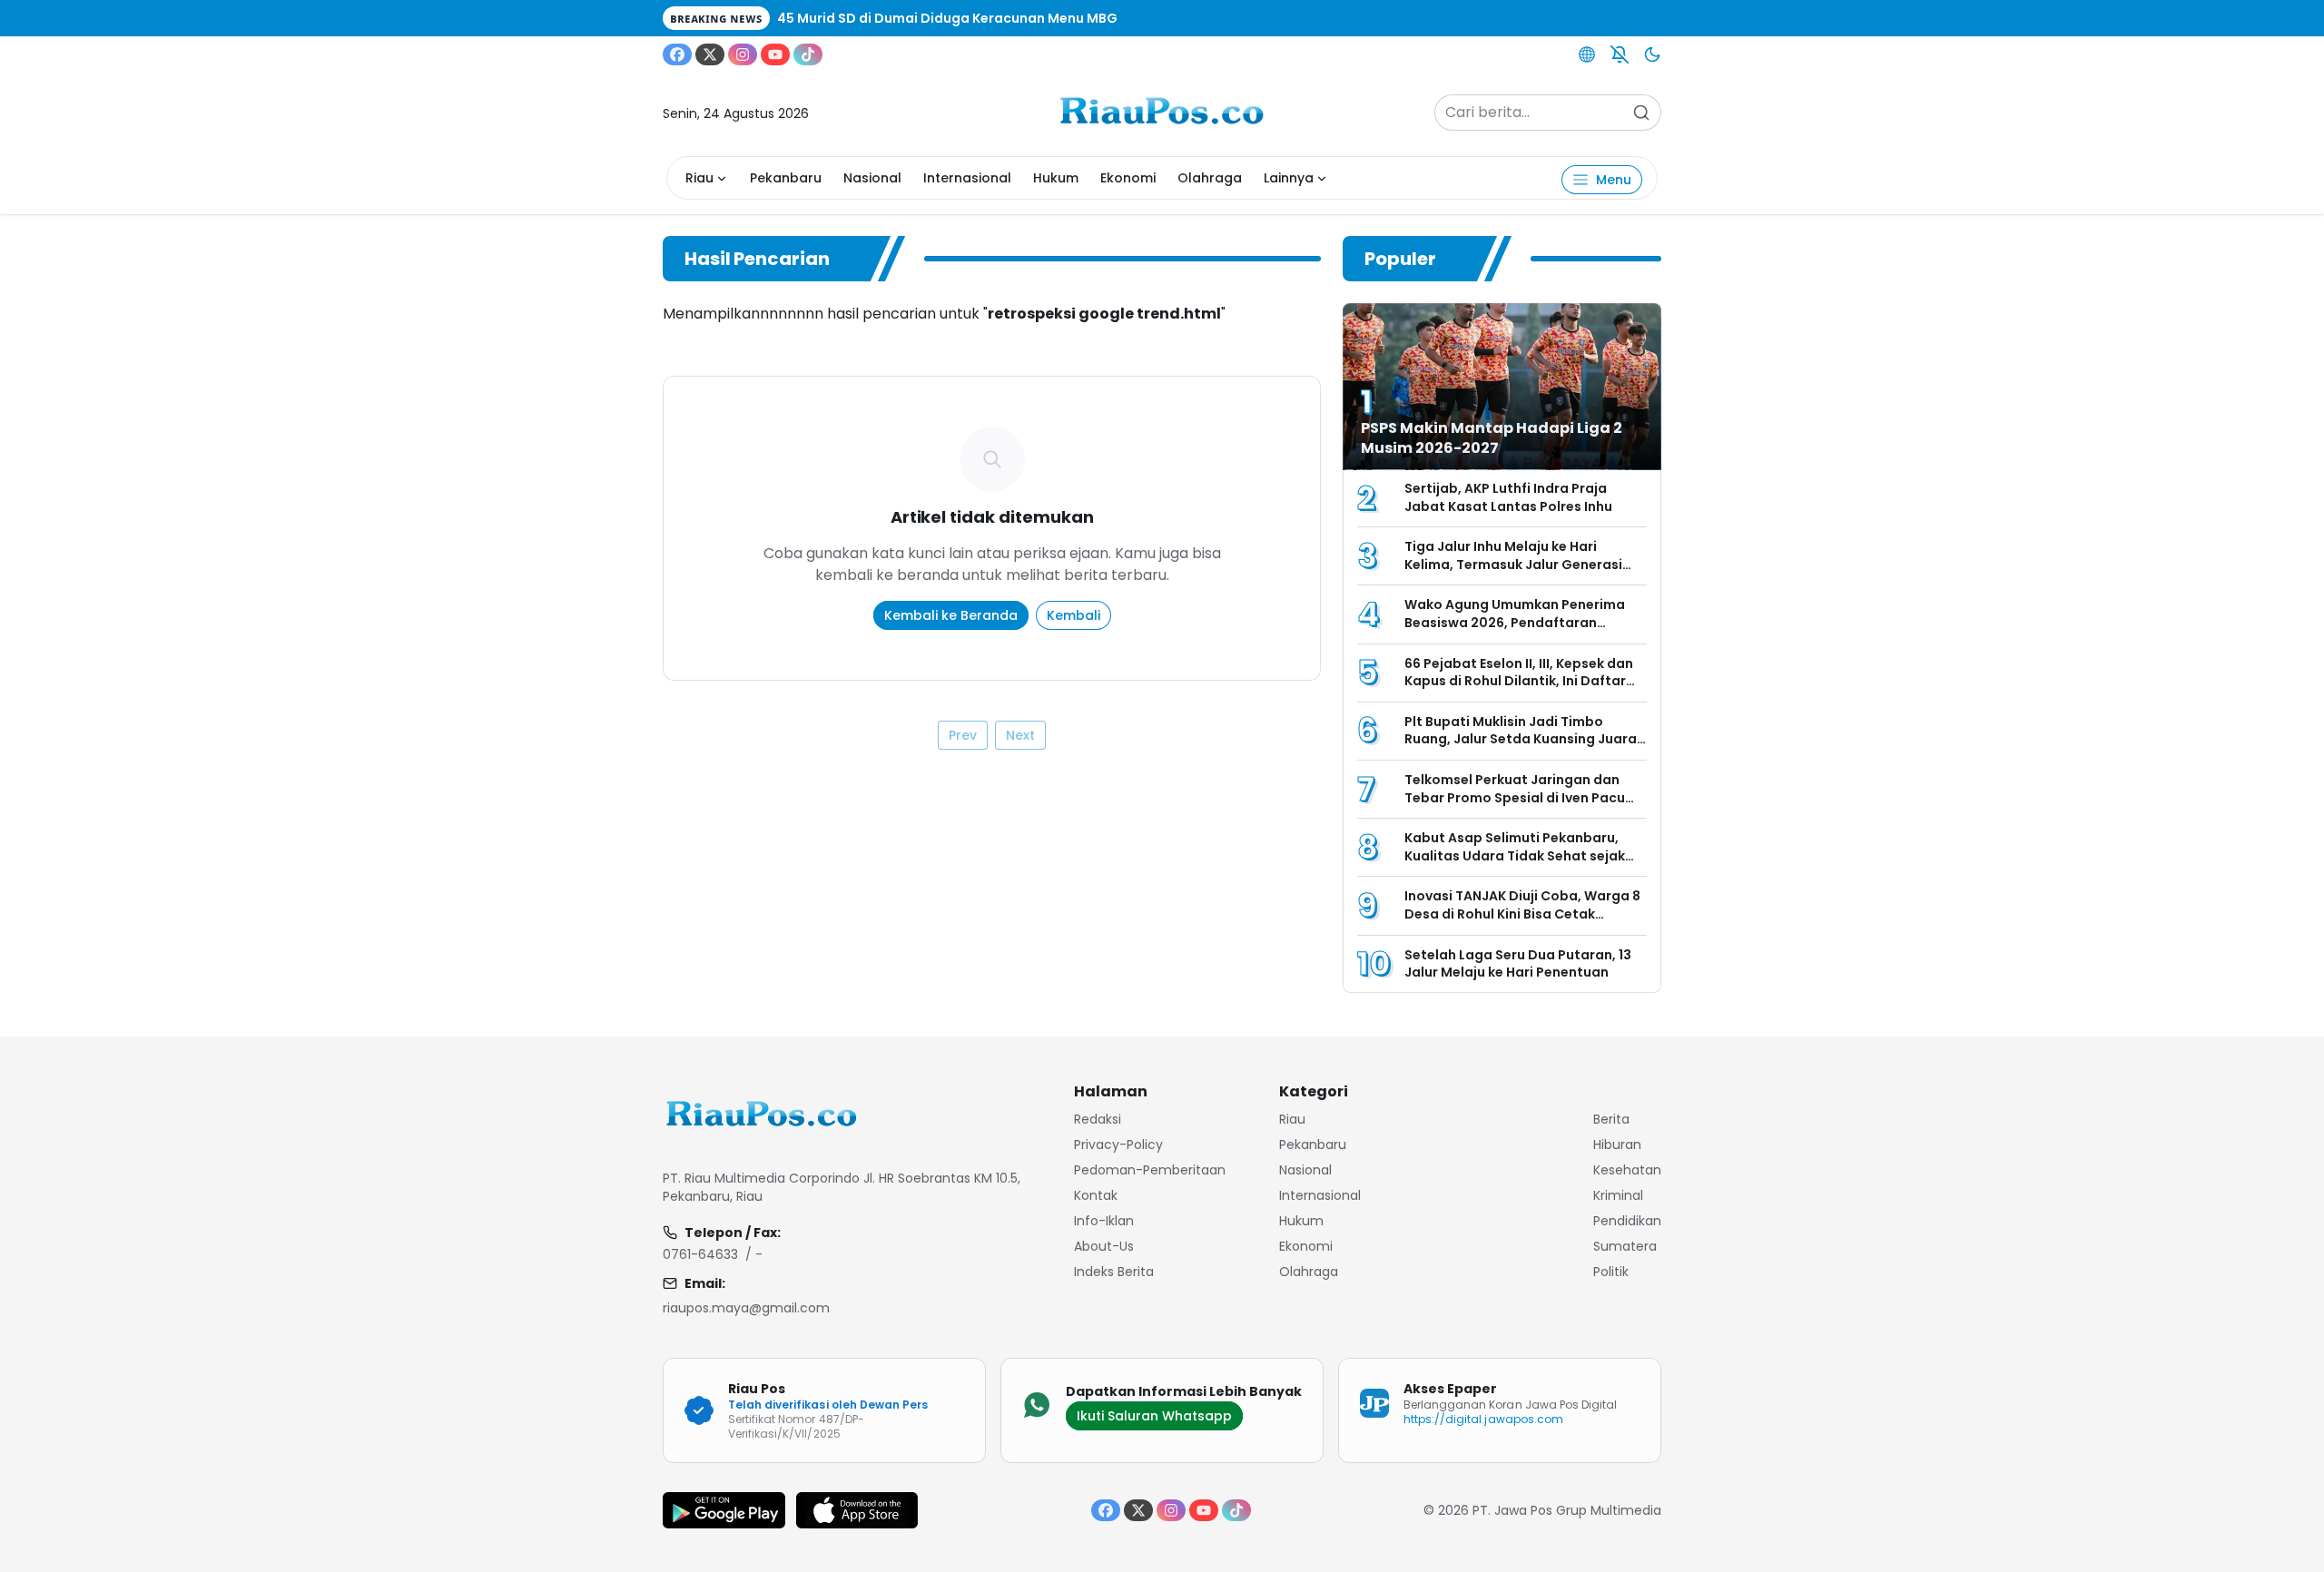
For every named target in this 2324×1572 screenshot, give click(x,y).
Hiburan (1617, 1145)
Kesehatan (1627, 1170)
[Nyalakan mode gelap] (1652, 54)
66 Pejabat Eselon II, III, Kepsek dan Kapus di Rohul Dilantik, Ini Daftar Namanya (1519, 681)
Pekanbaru (786, 178)
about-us (1104, 1246)
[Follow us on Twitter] (710, 54)
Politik (1611, 1272)
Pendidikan (1627, 1221)
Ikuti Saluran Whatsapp (1154, 1416)
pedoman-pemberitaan (1150, 1170)
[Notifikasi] (1620, 54)
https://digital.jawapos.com (1483, 1419)
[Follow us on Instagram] (743, 54)
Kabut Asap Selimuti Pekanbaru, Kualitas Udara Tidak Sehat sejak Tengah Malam (1515, 855)
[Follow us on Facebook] (677, 54)
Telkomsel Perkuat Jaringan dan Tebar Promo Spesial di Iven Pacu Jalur (1515, 797)
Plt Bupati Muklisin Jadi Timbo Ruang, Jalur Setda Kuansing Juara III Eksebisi (1521, 739)
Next (1020, 735)
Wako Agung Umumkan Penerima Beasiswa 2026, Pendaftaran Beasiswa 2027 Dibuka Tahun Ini (1515, 622)
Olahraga (1210, 178)
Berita (1611, 1119)
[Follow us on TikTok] (808, 54)
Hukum (1056, 178)
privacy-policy (1118, 1145)
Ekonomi (1128, 178)
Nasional (872, 178)
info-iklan (1104, 1221)
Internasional (967, 178)
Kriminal (1618, 1195)
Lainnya (1289, 178)
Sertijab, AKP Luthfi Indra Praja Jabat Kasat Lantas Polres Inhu (1510, 497)
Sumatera (1625, 1246)
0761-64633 (700, 1254)
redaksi (1098, 1119)
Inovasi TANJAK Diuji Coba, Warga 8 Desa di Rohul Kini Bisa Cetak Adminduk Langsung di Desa (1522, 914)
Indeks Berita (1114, 1272)
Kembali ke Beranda (951, 615)
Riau (699, 178)
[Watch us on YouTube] (775, 54)
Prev (963, 735)
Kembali (1073, 615)
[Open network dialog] (1587, 54)
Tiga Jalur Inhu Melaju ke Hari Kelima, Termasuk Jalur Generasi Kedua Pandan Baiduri (1513, 564)
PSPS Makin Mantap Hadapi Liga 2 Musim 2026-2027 (1492, 438)
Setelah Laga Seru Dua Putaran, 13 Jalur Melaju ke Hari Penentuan (1518, 964)
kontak (1096, 1195)
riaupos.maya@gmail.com (746, 1308)
